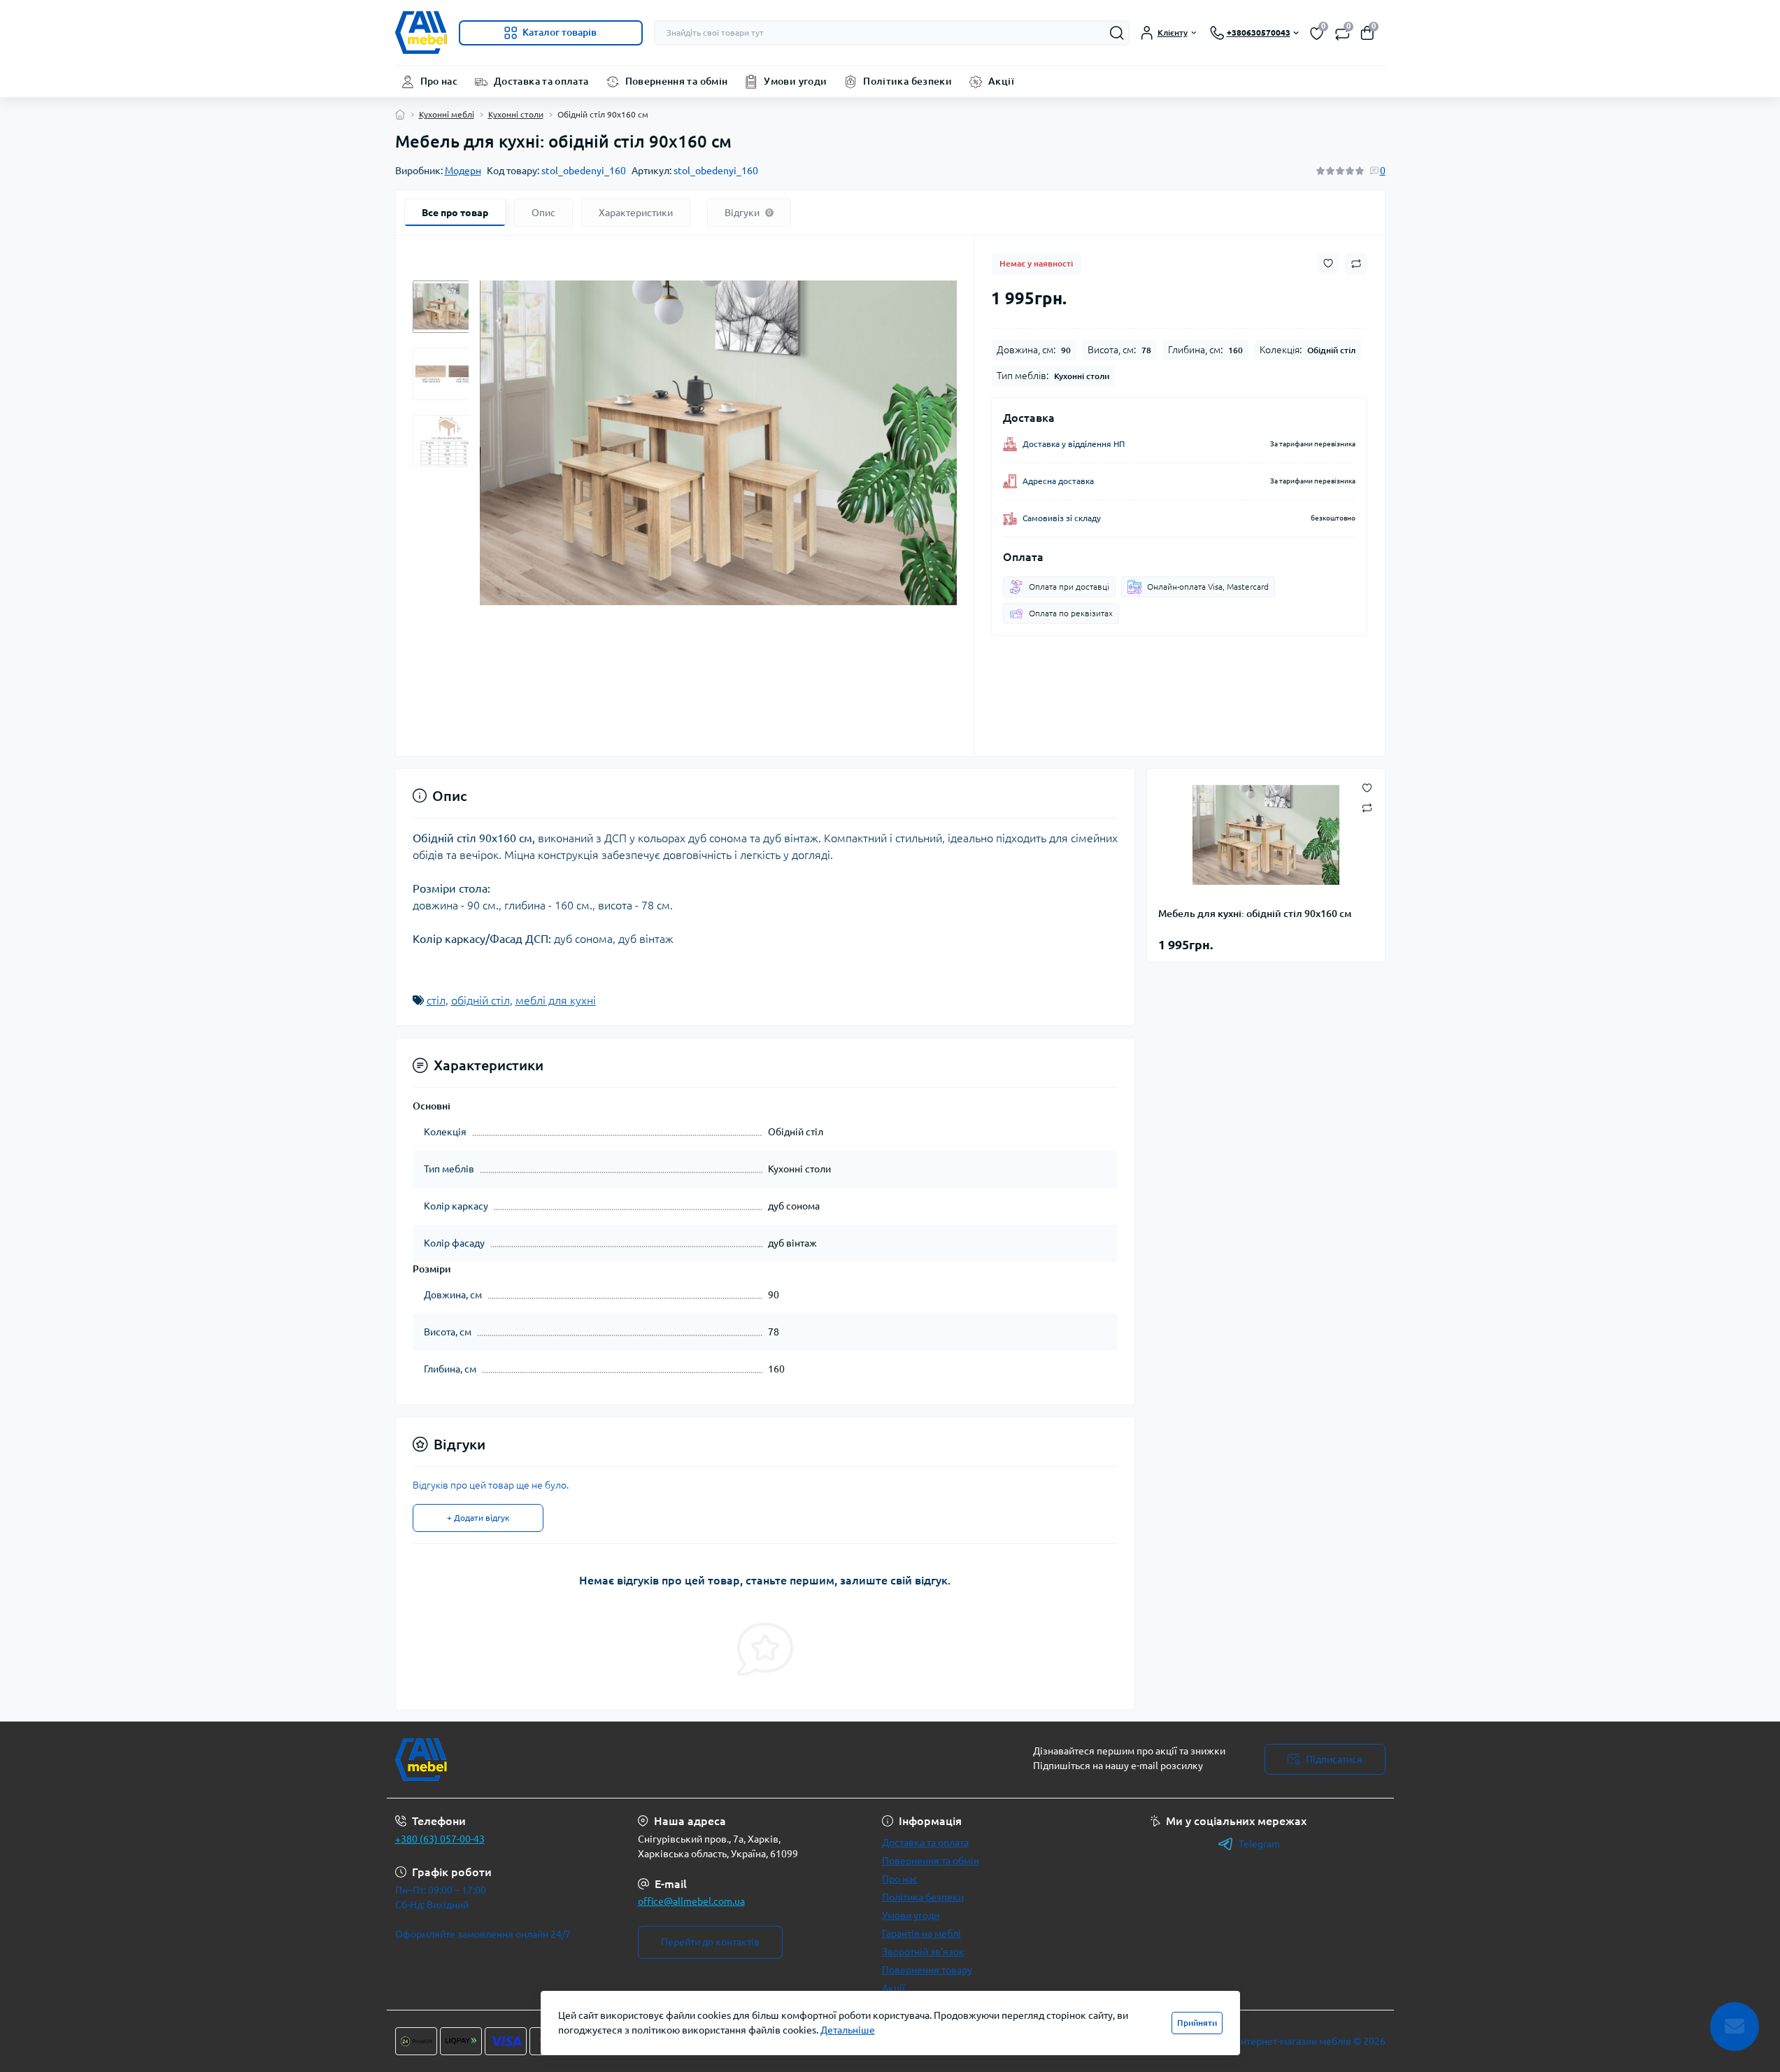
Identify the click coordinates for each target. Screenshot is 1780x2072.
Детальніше (848, 2030)
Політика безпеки (907, 81)
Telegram (1259, 1844)
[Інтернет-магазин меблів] (639, 1760)
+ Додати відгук (478, 1518)
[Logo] (421, 33)
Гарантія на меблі (921, 1933)
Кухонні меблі (447, 114)
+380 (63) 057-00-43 (440, 1839)
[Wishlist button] (1328, 263)
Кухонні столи (516, 114)
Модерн (463, 171)
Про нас (439, 81)
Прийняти (1197, 2023)
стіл (436, 1000)
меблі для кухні (556, 1000)
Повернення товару (927, 1970)
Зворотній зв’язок (923, 1952)
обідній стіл (480, 1000)
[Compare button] (1356, 264)
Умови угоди (795, 81)
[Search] (1117, 33)
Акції (1001, 81)
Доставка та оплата (541, 81)
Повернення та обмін (677, 81)
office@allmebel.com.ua (691, 1901)
